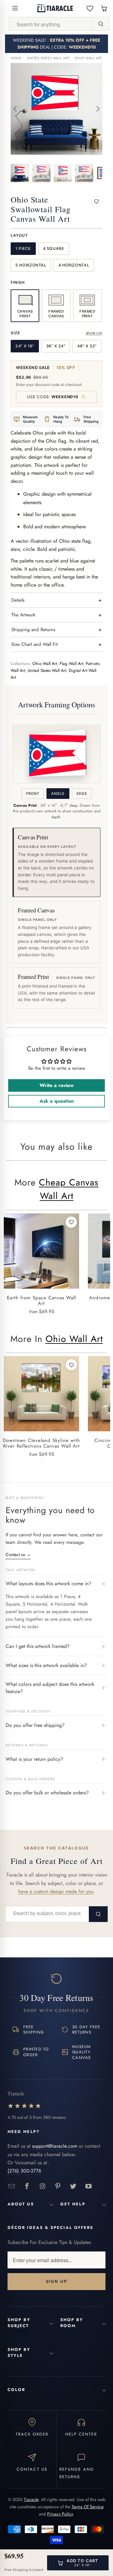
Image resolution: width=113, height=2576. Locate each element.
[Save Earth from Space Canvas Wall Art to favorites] (71, 1222)
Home (16, 58)
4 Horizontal (74, 265)
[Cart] (104, 8)
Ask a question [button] (57, 1101)
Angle (58, 794)
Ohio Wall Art (88, 58)
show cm (94, 333)
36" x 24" (56, 346)
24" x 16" (25, 346)
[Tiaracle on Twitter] (73, 2186)
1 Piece (23, 248)
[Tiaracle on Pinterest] (58, 2186)
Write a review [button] (57, 1085)
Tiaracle (31, 2499)
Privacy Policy (60, 2514)
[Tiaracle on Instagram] (43, 2186)
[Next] (98, 109)
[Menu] (15, 8)
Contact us (18, 1555)
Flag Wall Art (71, 664)
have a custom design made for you (56, 1891)
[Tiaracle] (55, 8)
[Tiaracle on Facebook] (27, 2186)
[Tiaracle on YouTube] (89, 2186)
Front (33, 794)
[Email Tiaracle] (12, 2186)
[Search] (100, 24)
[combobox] (51, 24)
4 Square (54, 248)
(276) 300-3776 (24, 2171)
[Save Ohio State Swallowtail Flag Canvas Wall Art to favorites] (97, 202)
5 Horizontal (31, 265)
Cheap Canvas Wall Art (69, 1189)
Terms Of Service (88, 2507)
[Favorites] (90, 8)
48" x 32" (87, 346)
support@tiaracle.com (55, 2146)
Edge (82, 794)
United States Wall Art (48, 58)
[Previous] (15, 109)
